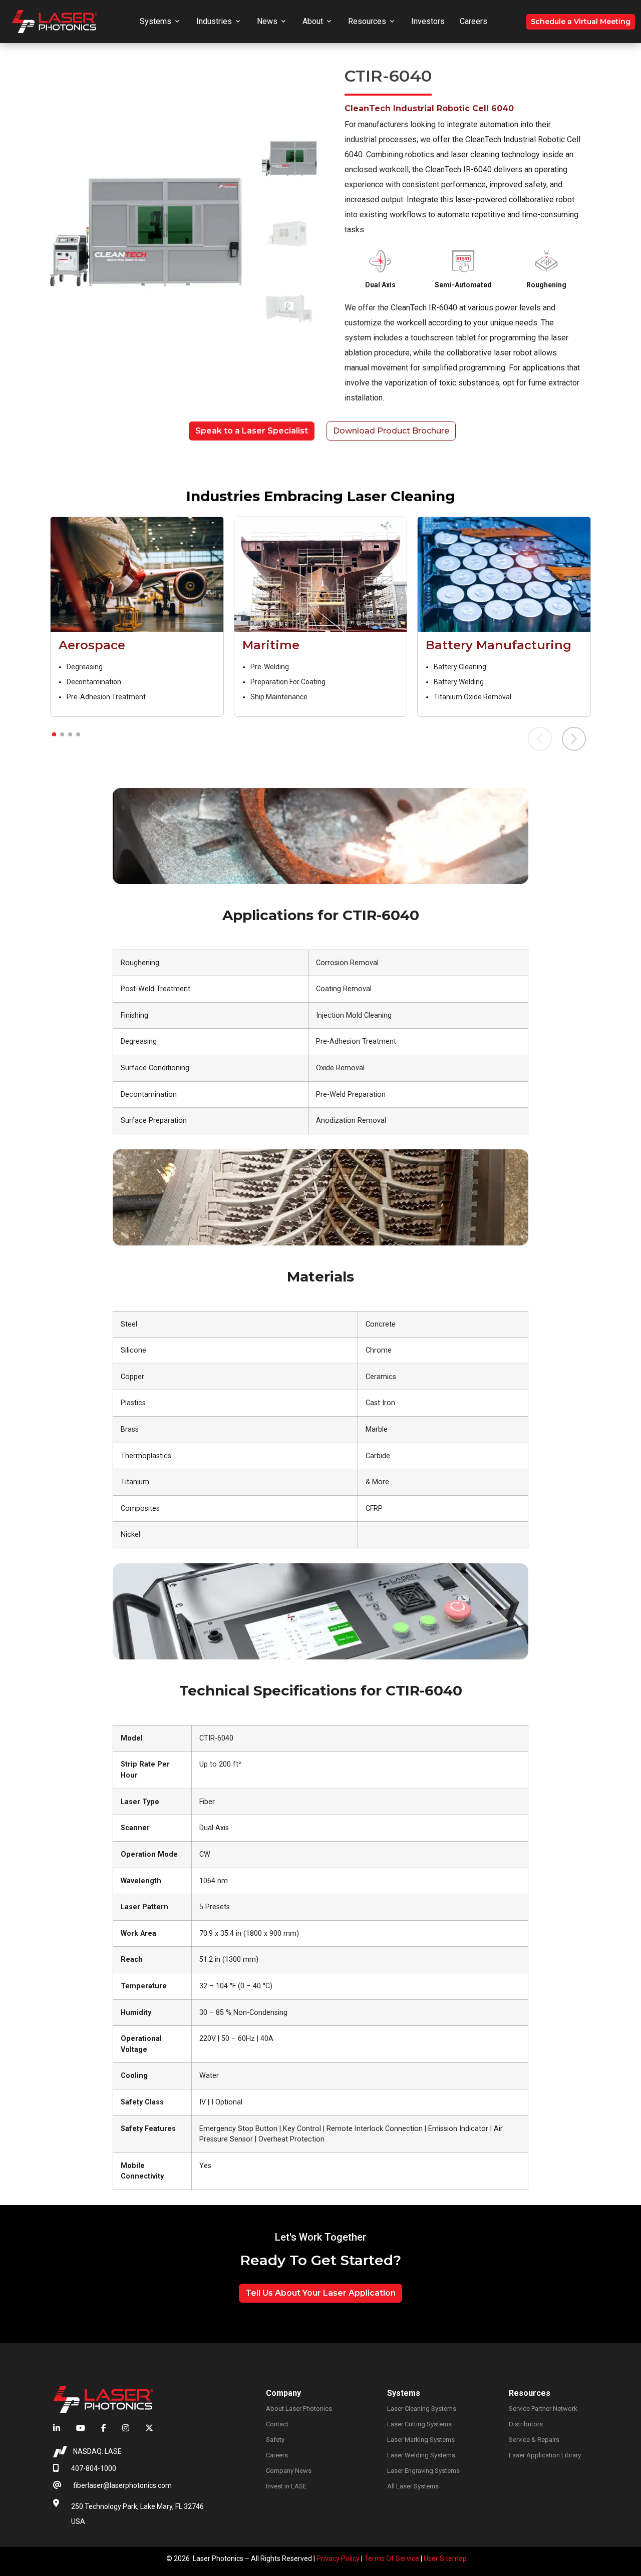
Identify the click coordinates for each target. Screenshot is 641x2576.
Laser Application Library (545, 2455)
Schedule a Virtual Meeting (581, 22)
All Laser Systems (413, 2486)
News (267, 21)
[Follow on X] (145, 2428)
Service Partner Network (543, 2409)
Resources (367, 21)
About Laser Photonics (299, 2409)
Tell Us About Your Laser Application (320, 2293)
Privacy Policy (338, 2558)
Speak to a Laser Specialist (252, 431)
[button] (54, 734)
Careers (473, 21)
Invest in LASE (286, 2486)
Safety (275, 2440)
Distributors (526, 2424)
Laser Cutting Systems (419, 2424)
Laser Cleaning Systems (422, 2409)
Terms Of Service (392, 2558)
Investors (428, 21)
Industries (214, 21)
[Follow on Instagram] (126, 2428)
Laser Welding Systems (421, 2455)
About (313, 21)
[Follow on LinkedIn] (61, 2428)
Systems (155, 21)
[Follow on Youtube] (81, 2428)
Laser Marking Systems (421, 2440)
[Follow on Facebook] (104, 2428)
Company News (289, 2471)
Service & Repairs (534, 2440)
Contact (277, 2424)
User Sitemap (445, 2558)
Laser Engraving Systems (423, 2471)
